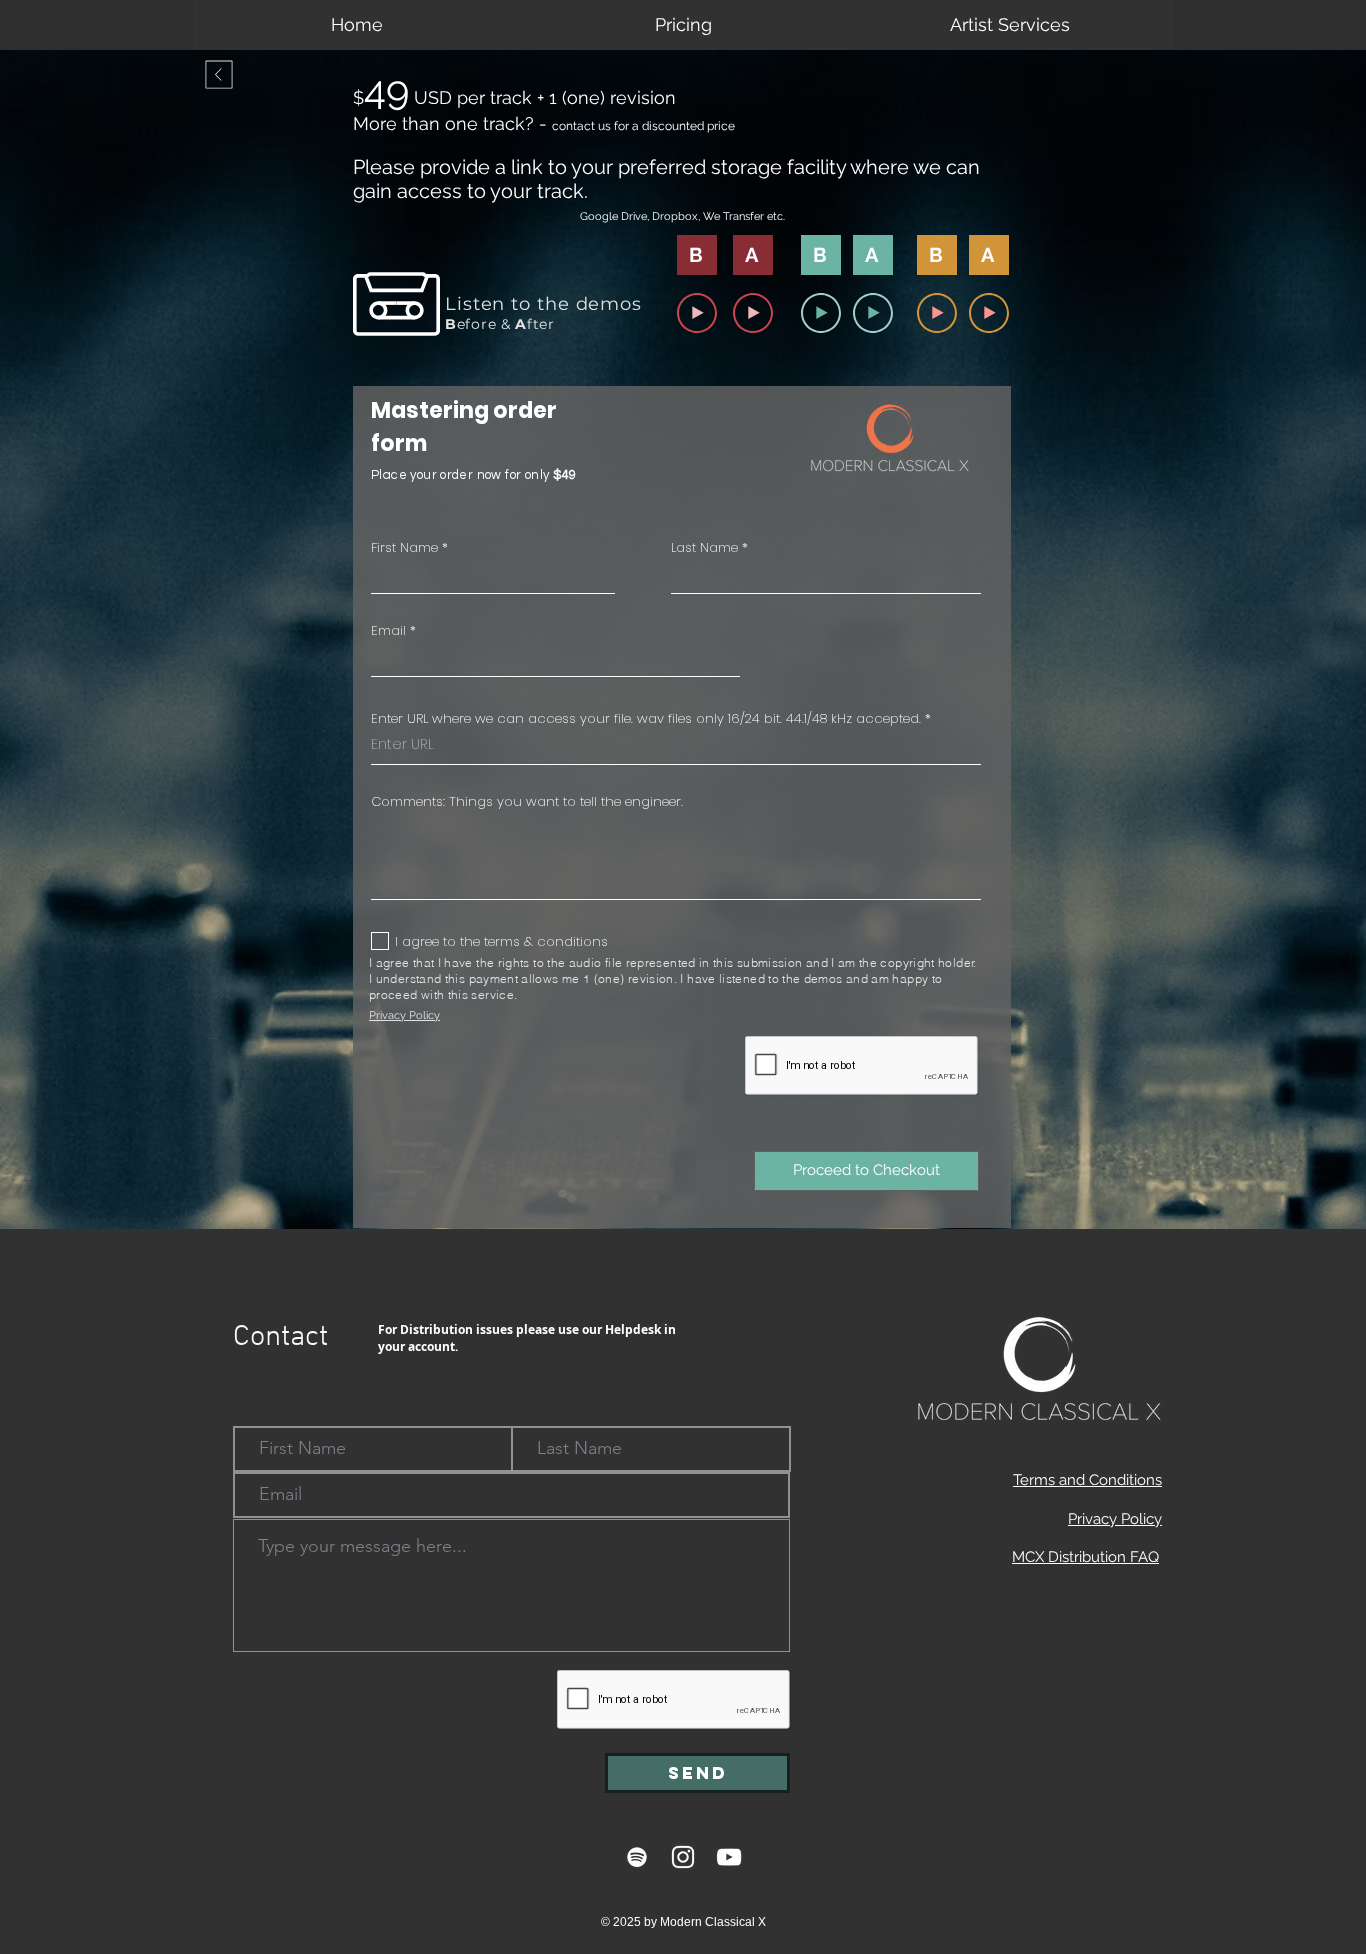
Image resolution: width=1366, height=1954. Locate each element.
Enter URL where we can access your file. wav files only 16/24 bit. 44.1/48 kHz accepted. (646, 718)
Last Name (704, 547)
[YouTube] (729, 1857)
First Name (404, 547)
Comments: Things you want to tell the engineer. (527, 801)
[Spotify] (637, 1857)
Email (388, 630)
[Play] (697, 313)
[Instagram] (683, 1857)
